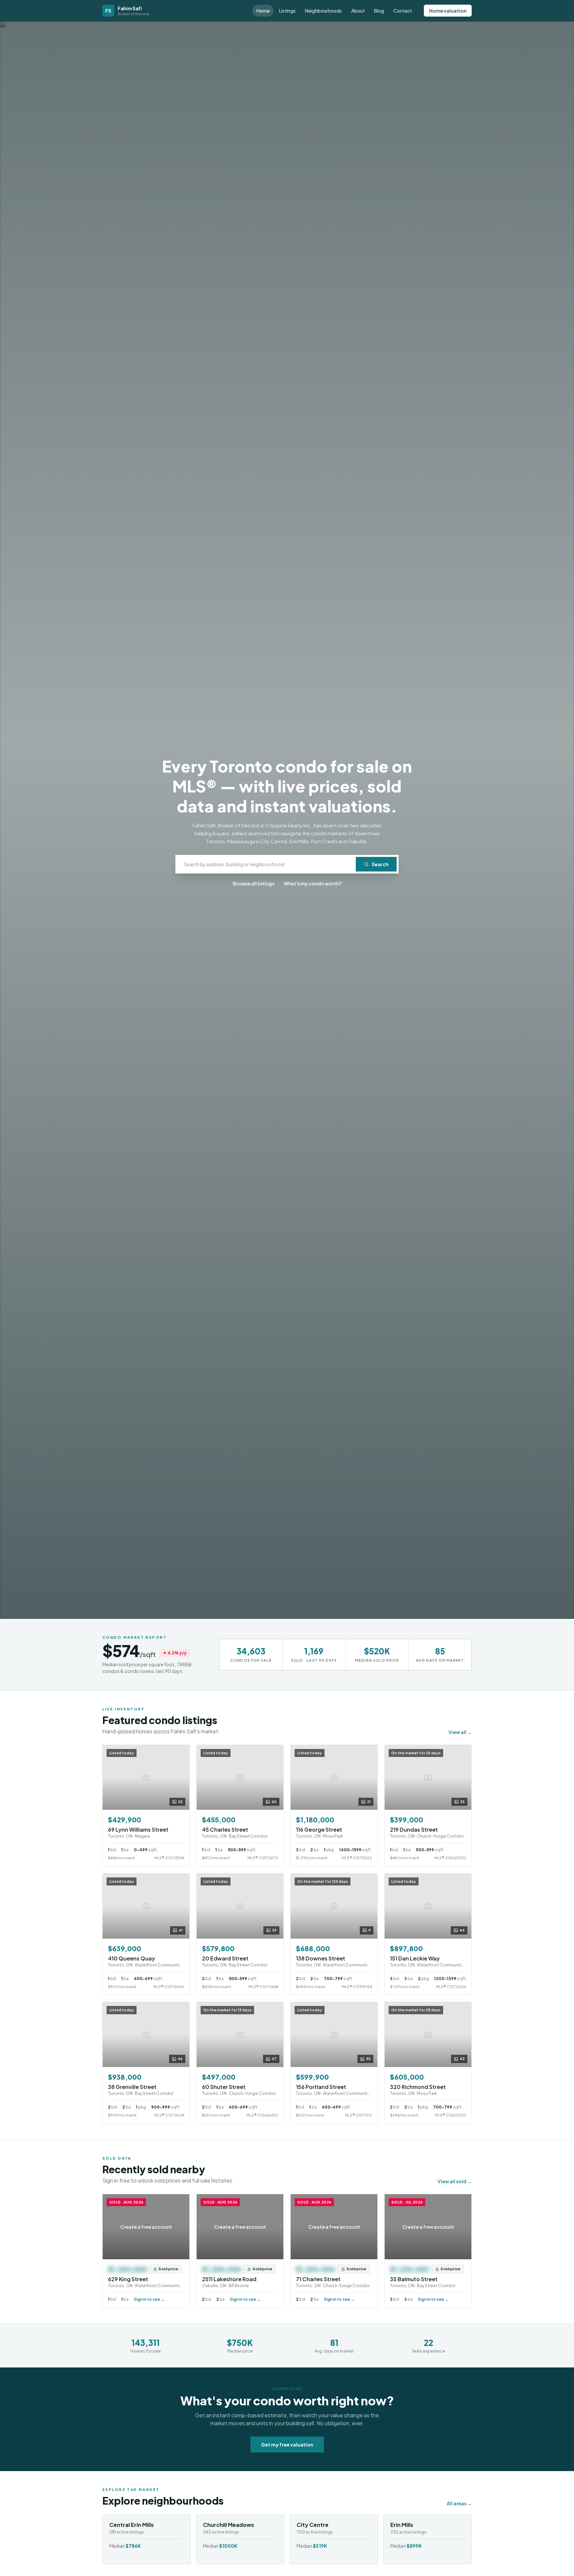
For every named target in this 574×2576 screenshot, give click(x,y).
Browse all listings (254, 883)
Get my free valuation (287, 2445)
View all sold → (455, 2181)
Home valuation (448, 11)
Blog (379, 11)
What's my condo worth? (313, 883)
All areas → (459, 2503)
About (358, 11)
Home (263, 11)
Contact (403, 11)
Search (380, 864)
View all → (460, 1732)
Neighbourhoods (323, 11)
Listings (287, 11)
